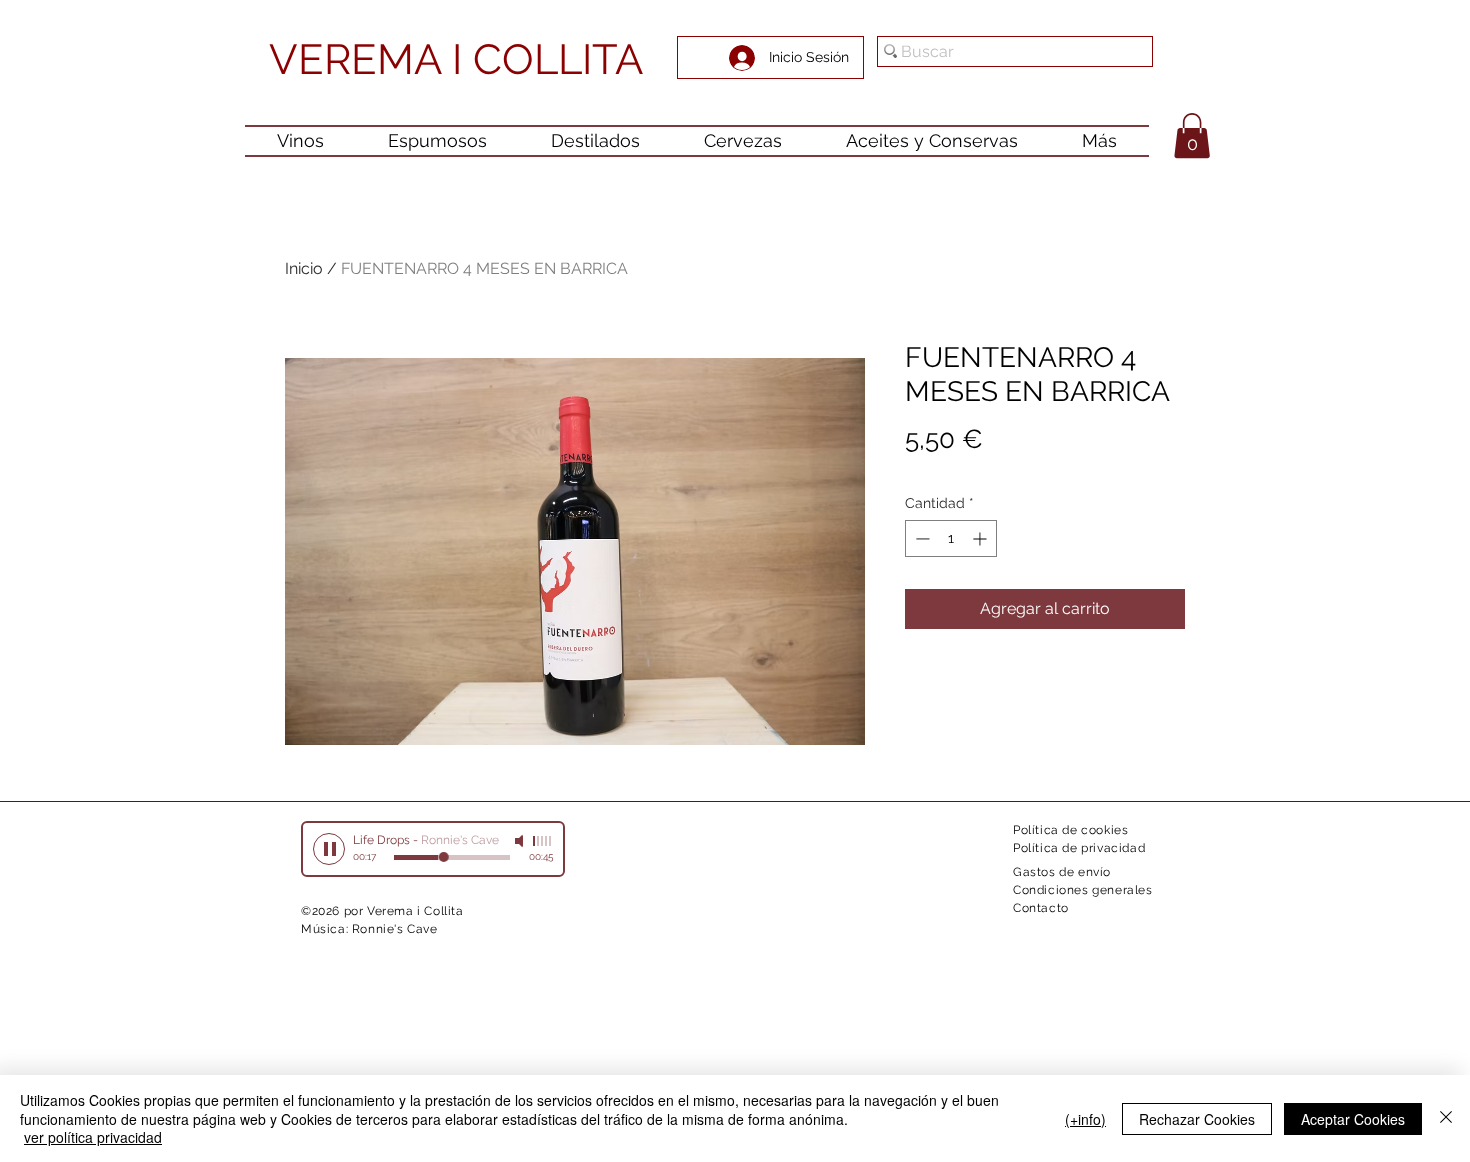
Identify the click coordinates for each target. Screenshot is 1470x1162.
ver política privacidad (93, 1137)
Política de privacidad (1079, 848)
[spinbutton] (951, 538)
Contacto (1041, 908)
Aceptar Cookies (1353, 1119)
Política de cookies (1070, 830)
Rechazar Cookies (1197, 1119)
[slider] (543, 841)
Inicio (304, 268)
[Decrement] (920, 538)
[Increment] (981, 538)
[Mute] (521, 841)
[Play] (329, 849)
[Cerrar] (1446, 1118)
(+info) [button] (1085, 1119)
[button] (1192, 135)
